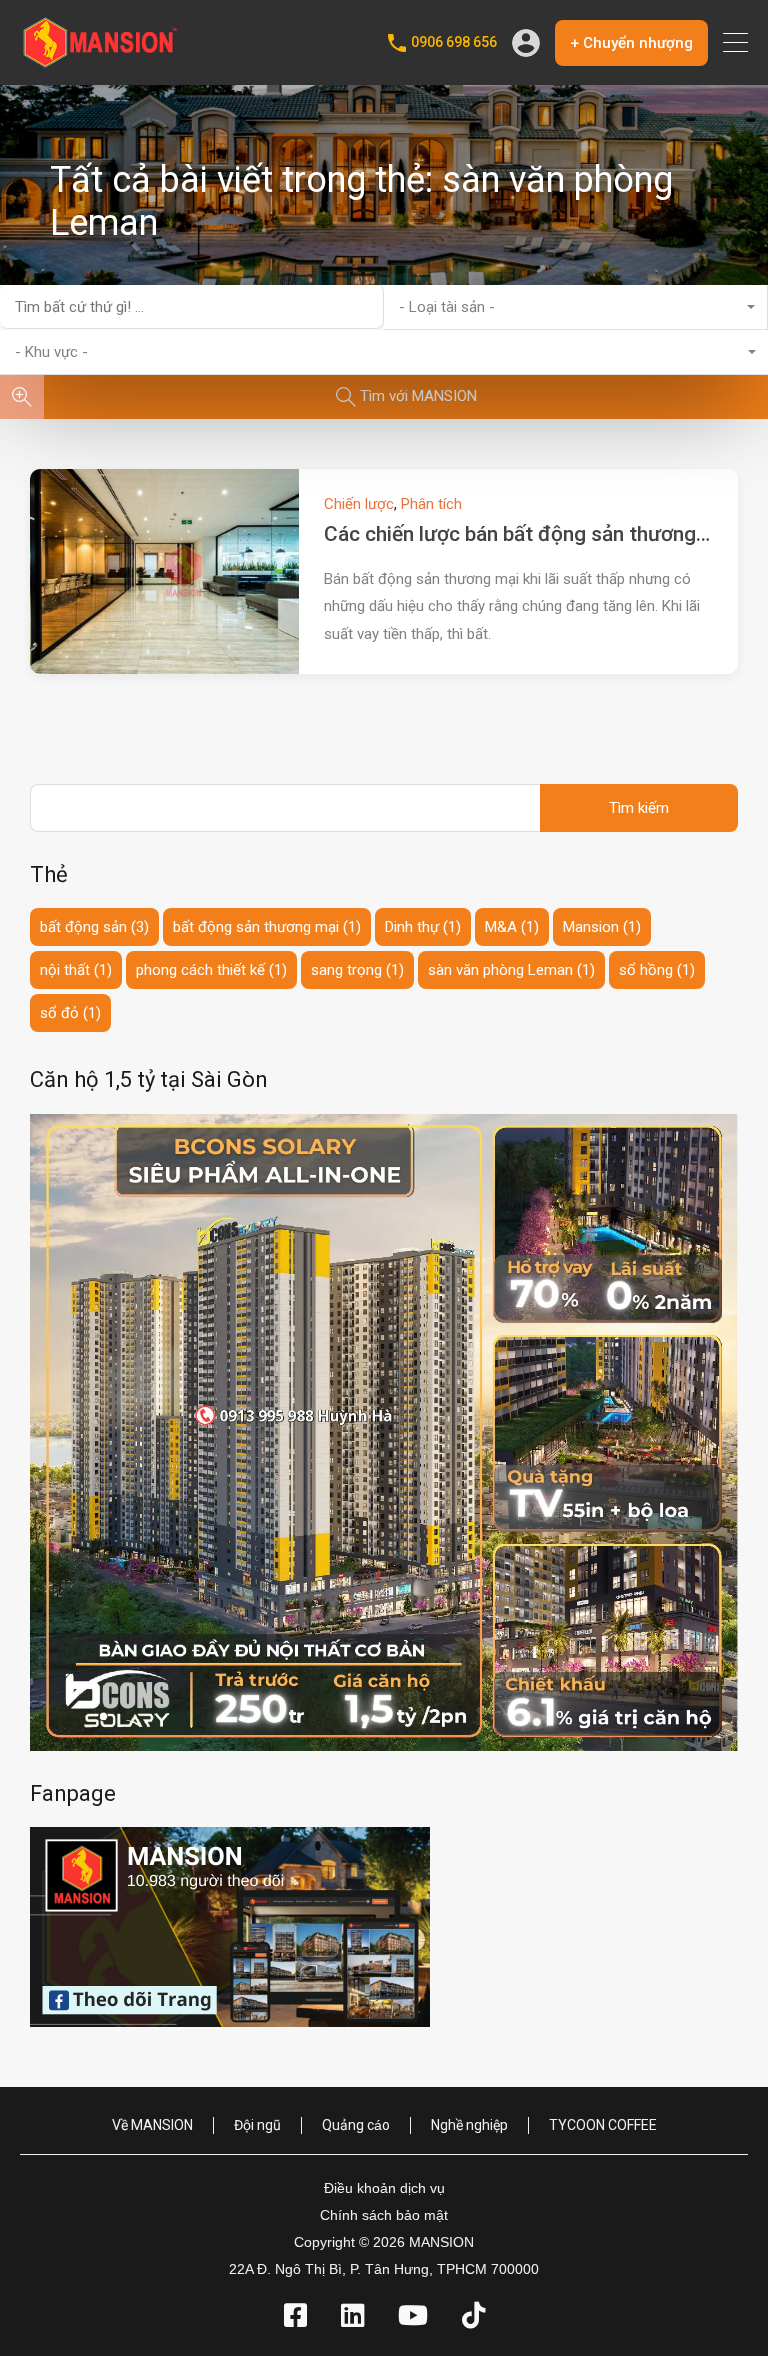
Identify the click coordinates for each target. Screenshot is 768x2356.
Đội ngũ (257, 2125)
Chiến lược (359, 504)
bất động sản (94, 927)
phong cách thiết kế (211, 970)
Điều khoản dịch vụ (384, 2188)
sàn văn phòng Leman (511, 970)
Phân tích (431, 504)
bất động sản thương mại (267, 927)
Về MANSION (152, 2125)
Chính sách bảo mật (384, 2215)
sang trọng (357, 970)
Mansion (602, 927)
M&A (512, 927)
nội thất (76, 970)
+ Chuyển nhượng (631, 43)
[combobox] (576, 307)
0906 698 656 (454, 42)
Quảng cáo (356, 2125)
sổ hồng (657, 970)
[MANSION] (100, 61)
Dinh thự (423, 927)
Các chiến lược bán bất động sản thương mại (529, 534)
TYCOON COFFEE (603, 2125)
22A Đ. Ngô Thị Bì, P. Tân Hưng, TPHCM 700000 (384, 2269)
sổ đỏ (70, 1013)
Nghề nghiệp (469, 2125)
